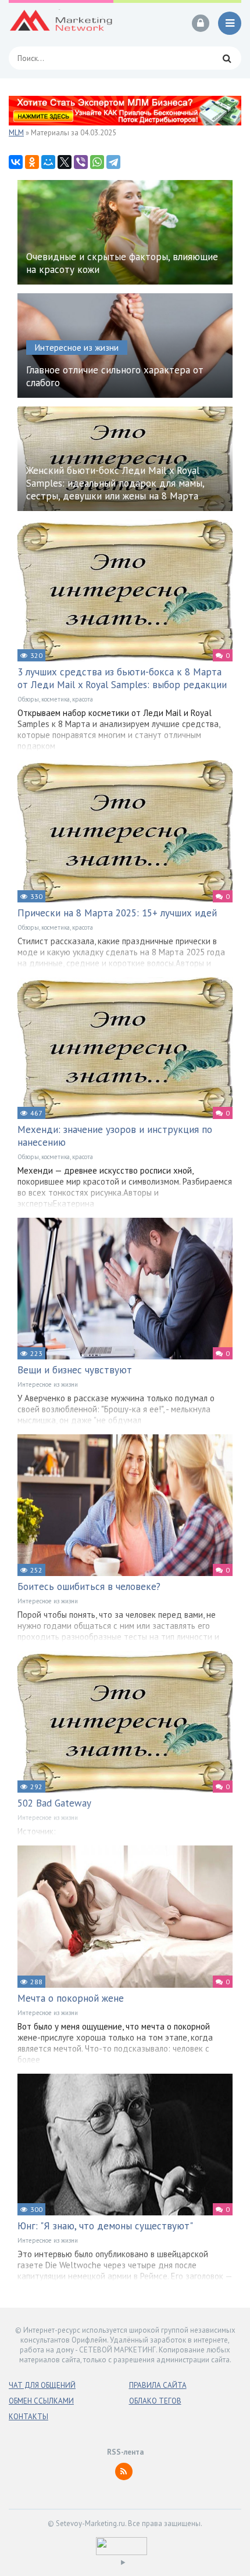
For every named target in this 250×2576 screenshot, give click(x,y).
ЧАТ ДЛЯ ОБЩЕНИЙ (42, 2385)
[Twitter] (65, 162)
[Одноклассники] (32, 162)
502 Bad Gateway (54, 1803)
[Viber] (81, 162)
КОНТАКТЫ (28, 2417)
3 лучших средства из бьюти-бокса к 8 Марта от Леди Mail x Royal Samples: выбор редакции (122, 678)
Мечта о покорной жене (71, 1998)
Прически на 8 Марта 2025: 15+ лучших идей (117, 913)
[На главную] (61, 23)
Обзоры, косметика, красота (55, 699)
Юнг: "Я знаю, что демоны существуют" (105, 2226)
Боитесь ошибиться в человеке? (89, 1586)
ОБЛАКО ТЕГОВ (155, 2401)
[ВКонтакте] (16, 162)
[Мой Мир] (48, 162)
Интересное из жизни (48, 1384)
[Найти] (227, 58)
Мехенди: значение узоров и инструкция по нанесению (115, 1136)
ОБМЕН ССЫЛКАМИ (41, 2401)
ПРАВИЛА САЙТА (158, 2385)
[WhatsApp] (97, 162)
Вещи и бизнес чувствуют (75, 1370)
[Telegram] (113, 162)
